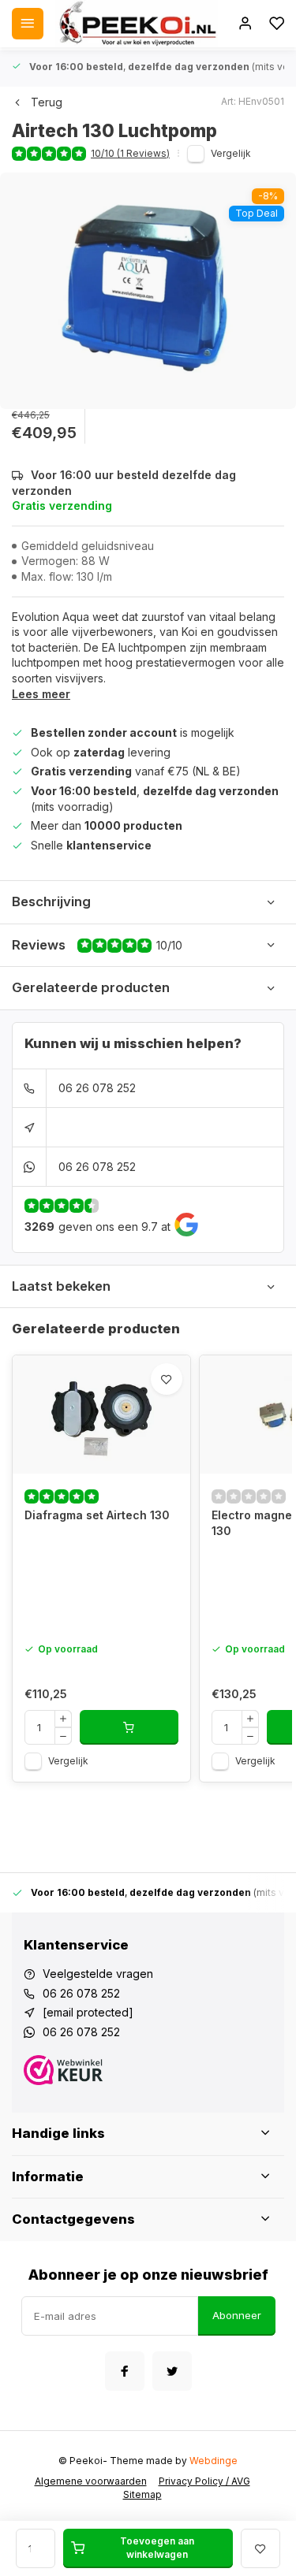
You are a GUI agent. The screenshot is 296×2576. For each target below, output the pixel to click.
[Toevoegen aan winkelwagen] (129, 1727)
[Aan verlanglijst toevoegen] (167, 1379)
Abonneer (237, 2315)
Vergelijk (231, 153)
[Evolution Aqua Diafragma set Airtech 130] (101, 1414)
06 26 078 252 (97, 1088)
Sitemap (142, 2494)
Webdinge (214, 2461)
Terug (47, 102)
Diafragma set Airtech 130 (97, 1515)
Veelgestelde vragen (98, 1974)
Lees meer (41, 694)
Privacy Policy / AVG (204, 2481)
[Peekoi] (137, 24)
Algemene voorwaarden (91, 2481)
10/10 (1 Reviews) (130, 153)
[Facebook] (125, 2371)
